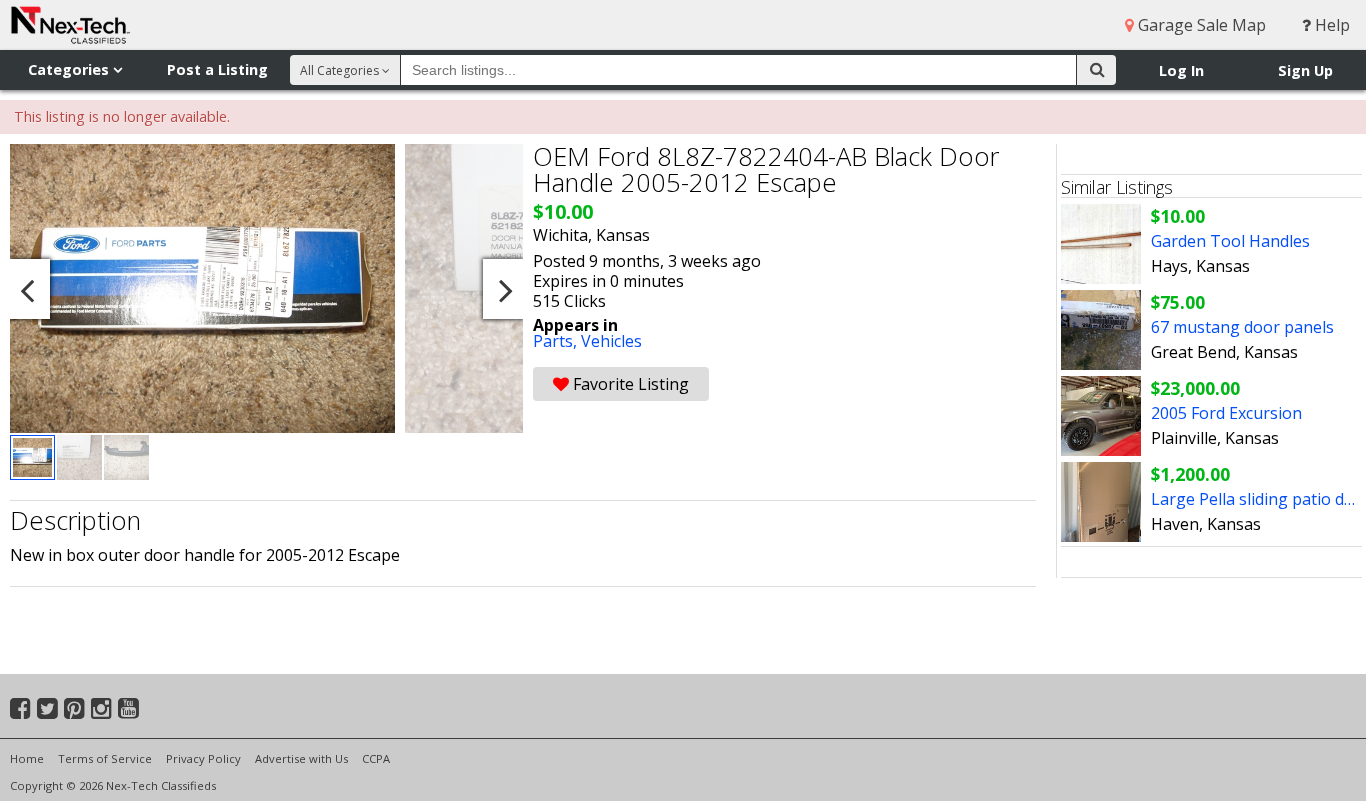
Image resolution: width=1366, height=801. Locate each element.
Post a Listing (217, 69)
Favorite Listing (629, 384)
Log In (1181, 70)
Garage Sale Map (1200, 25)
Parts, (557, 341)
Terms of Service (105, 758)
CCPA (376, 758)
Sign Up (1305, 70)
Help (1330, 25)
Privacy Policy (203, 758)
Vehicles (611, 341)
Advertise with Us (301, 758)
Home (27, 758)
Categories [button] (70, 69)
